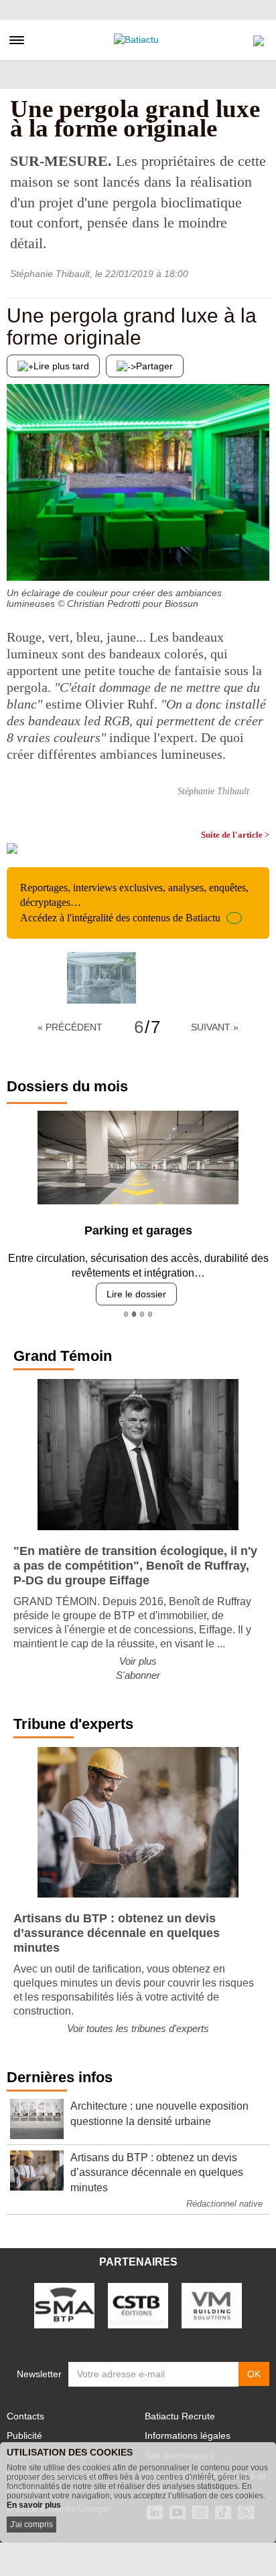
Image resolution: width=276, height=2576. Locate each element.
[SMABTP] (64, 2305)
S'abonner (138, 1675)
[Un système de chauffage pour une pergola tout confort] (259, 554)
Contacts (25, 2416)
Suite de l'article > (235, 835)
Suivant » (215, 1027)
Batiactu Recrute (180, 2416)
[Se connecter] (259, 37)
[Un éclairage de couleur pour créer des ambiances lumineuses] (17, 554)
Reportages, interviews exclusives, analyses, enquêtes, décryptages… (134, 903)
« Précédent (70, 1027)
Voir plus (138, 1661)
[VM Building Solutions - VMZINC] (212, 2305)
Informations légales (188, 2435)
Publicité (24, 2435)
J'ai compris (31, 2524)
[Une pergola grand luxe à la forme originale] (101, 978)
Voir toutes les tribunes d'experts (138, 2028)
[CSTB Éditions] (138, 2305)
